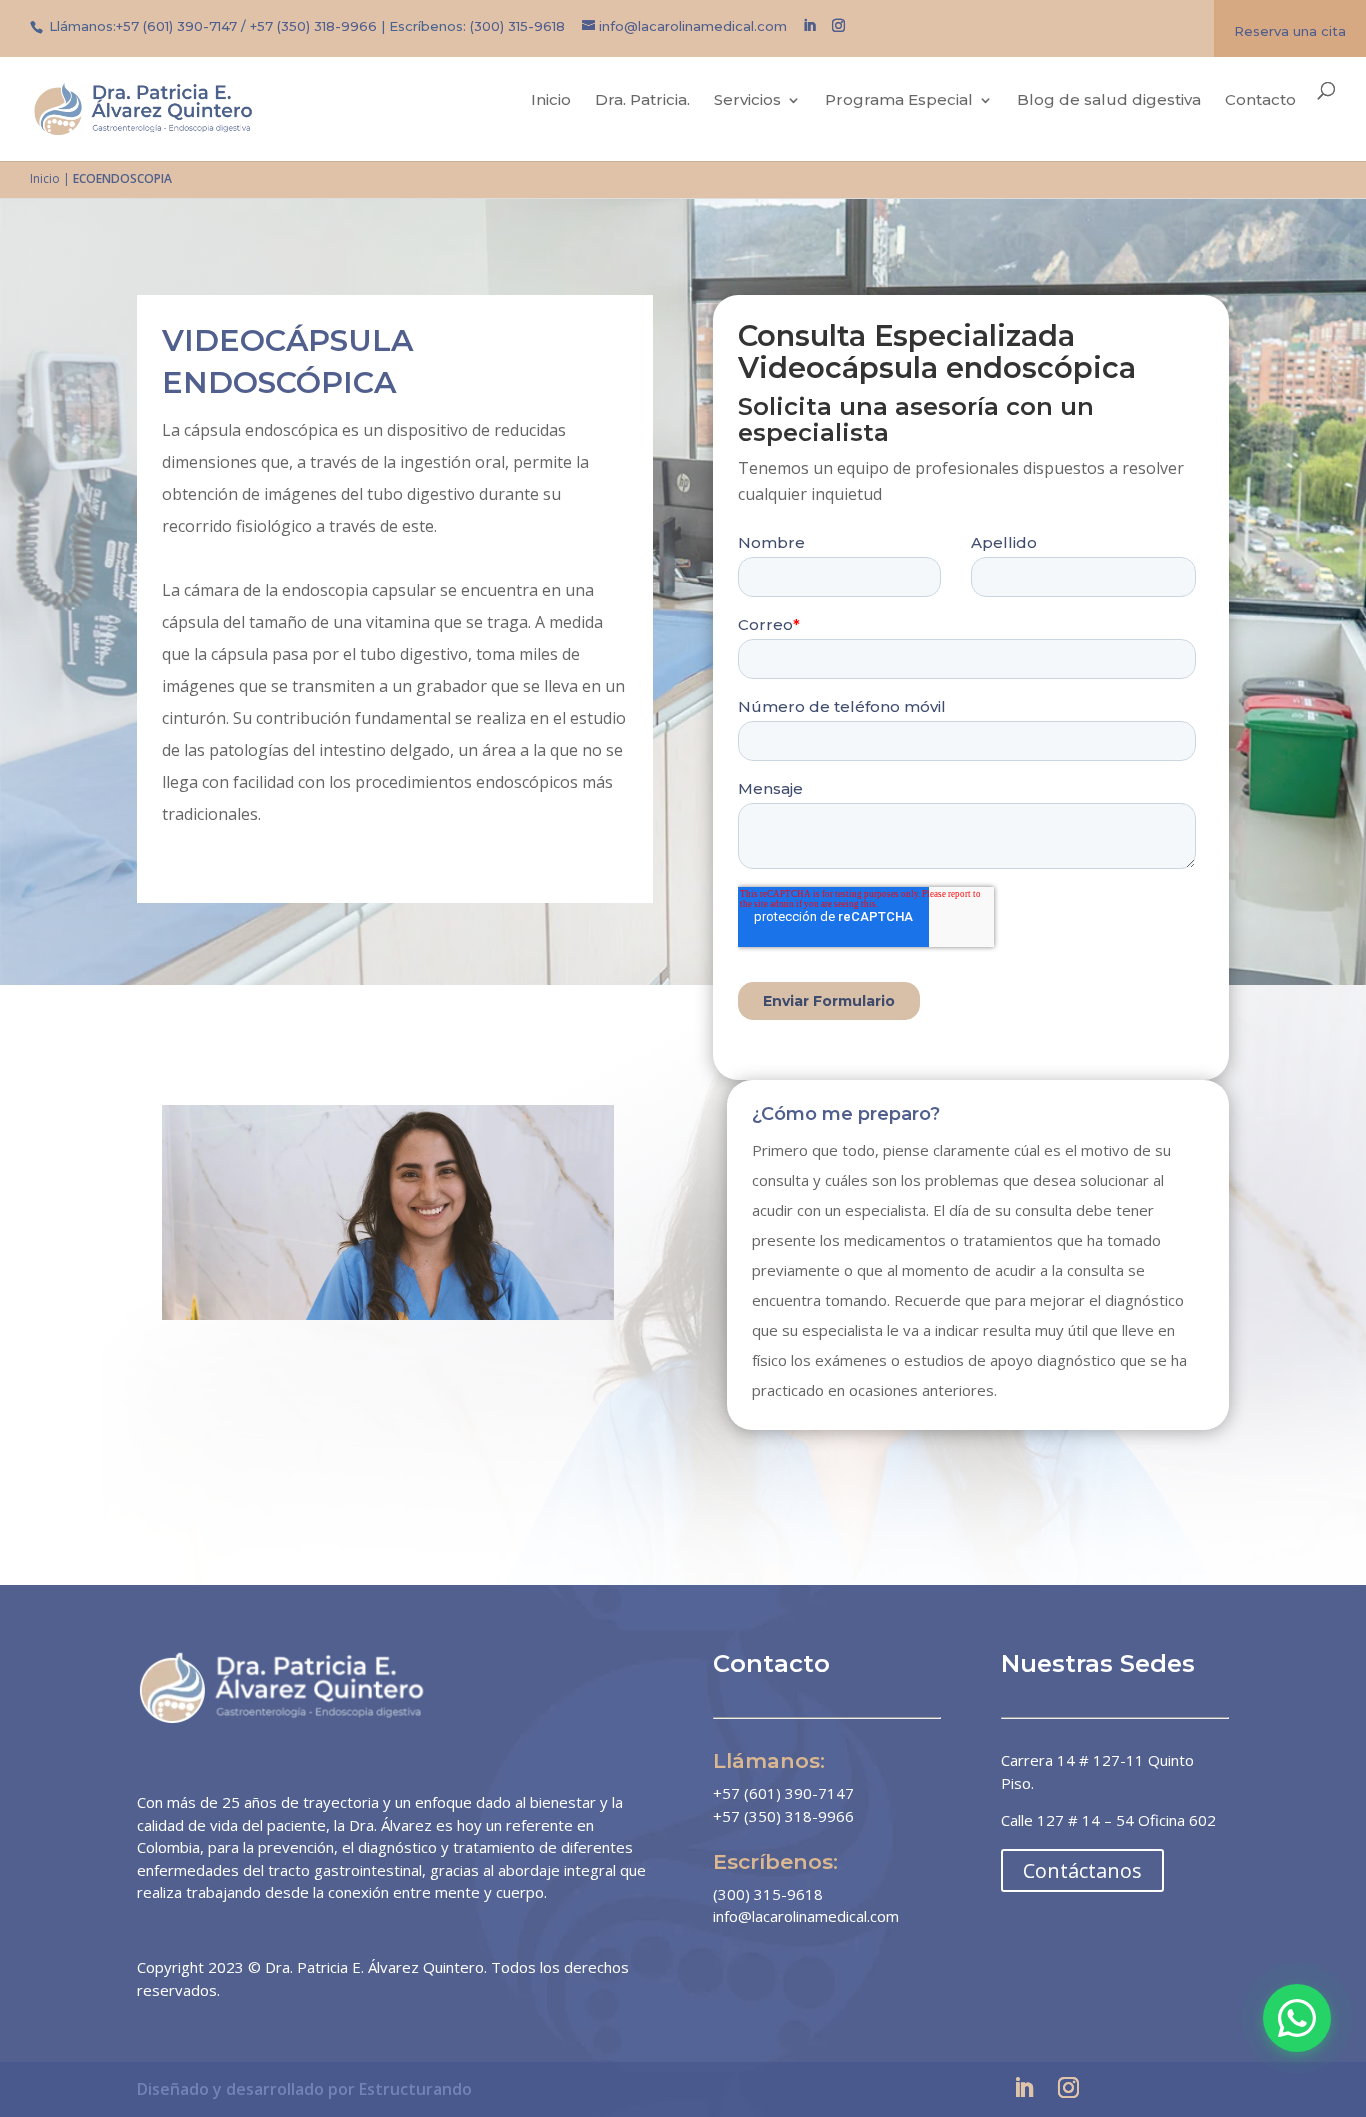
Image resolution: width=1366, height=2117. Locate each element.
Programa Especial (899, 101)
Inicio (551, 101)
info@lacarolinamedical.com (806, 1916)
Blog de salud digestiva (1109, 101)
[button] (1297, 2018)
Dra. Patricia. (642, 101)
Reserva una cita (1290, 31)
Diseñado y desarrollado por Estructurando (304, 2089)
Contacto (1260, 101)
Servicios (747, 101)
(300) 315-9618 (517, 26)
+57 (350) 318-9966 (313, 26)
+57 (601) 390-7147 (176, 26)
